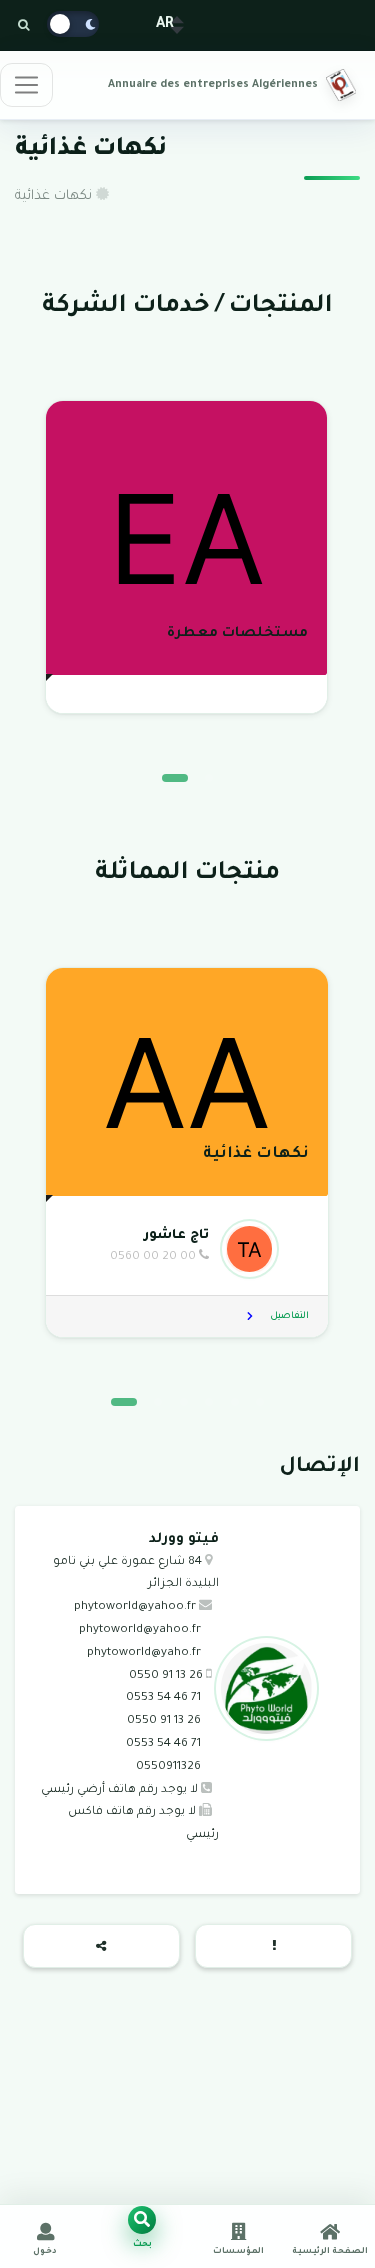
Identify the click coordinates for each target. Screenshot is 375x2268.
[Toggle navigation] (26, 85)
